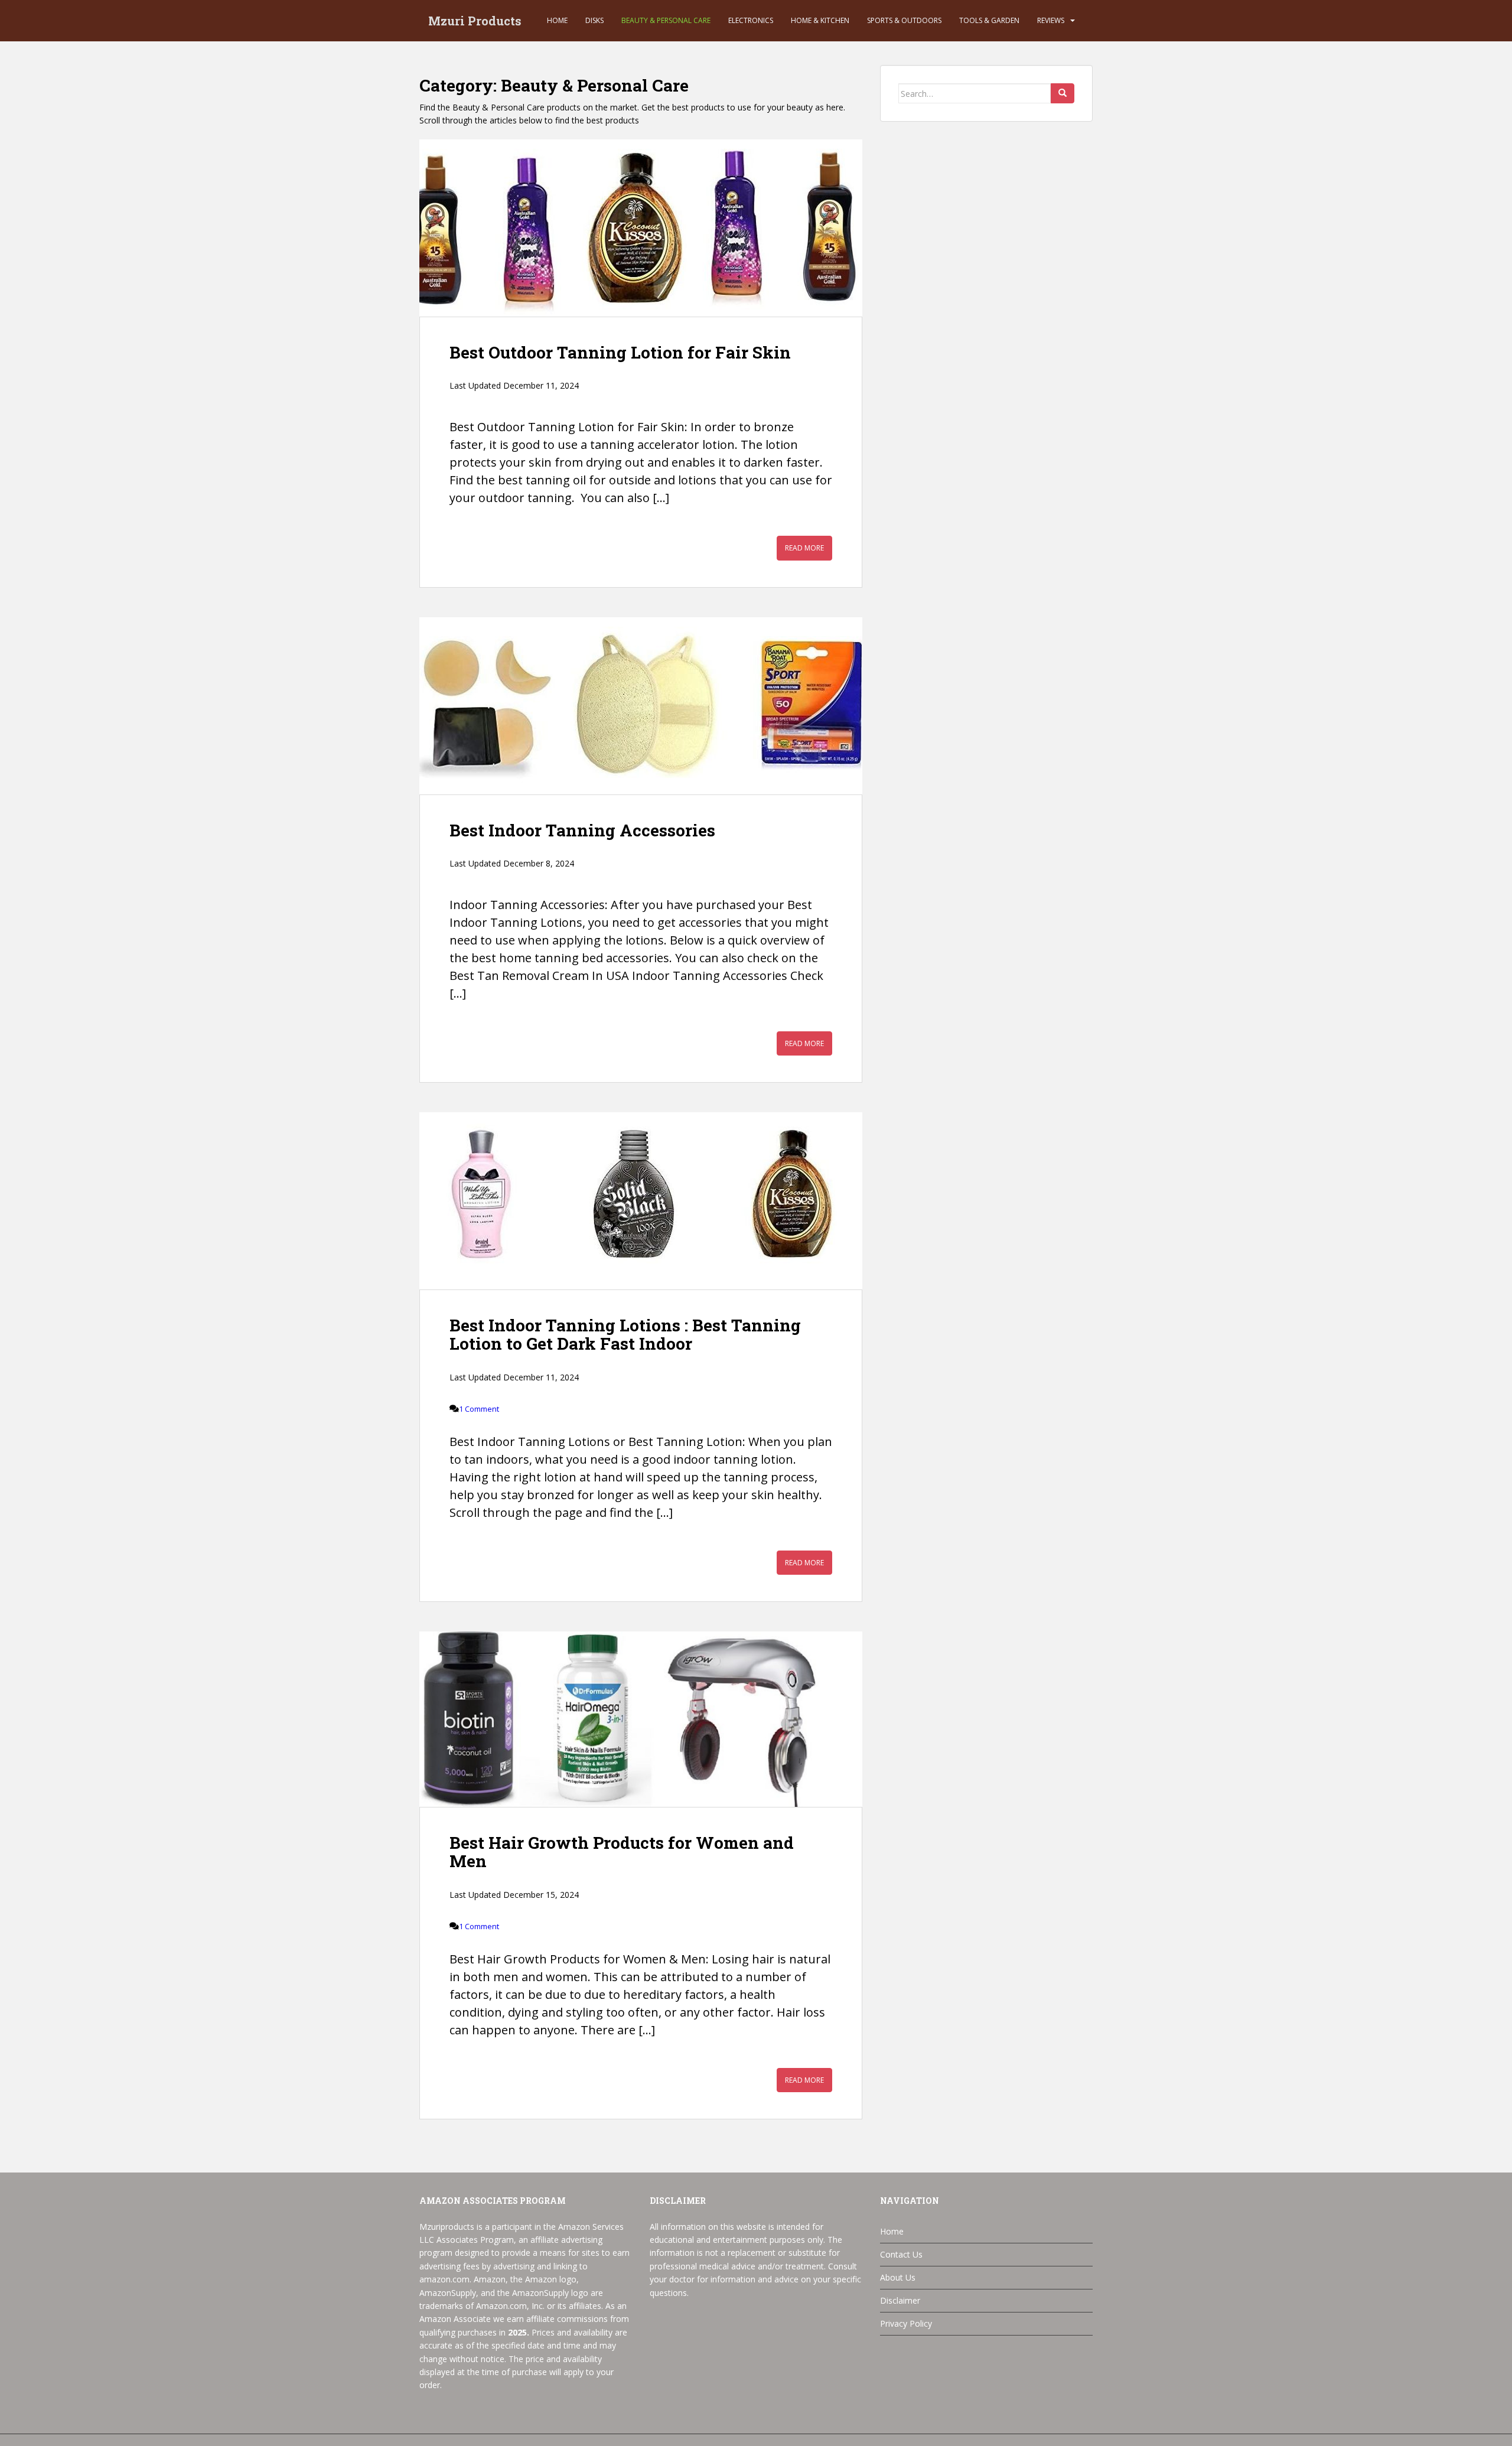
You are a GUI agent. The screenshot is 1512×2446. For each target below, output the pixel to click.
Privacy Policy (906, 2323)
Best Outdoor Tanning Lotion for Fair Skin (620, 352)
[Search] (1063, 93)
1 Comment (479, 1409)
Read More (804, 548)
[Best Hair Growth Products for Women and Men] (641, 1719)
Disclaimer (900, 2300)
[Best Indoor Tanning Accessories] (641, 706)
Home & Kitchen (820, 20)
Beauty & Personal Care (666, 20)
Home (557, 20)
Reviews (1051, 20)
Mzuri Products (475, 21)
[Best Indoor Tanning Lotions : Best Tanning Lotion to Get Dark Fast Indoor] (641, 1201)
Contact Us (901, 2254)
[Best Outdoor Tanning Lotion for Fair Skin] (641, 228)
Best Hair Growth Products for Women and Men (622, 1852)
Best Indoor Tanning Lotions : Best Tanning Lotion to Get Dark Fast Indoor (625, 1334)
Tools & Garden (989, 20)
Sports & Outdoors (904, 20)
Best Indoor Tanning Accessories (582, 830)
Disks (594, 20)
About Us (898, 2277)
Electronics (751, 20)
